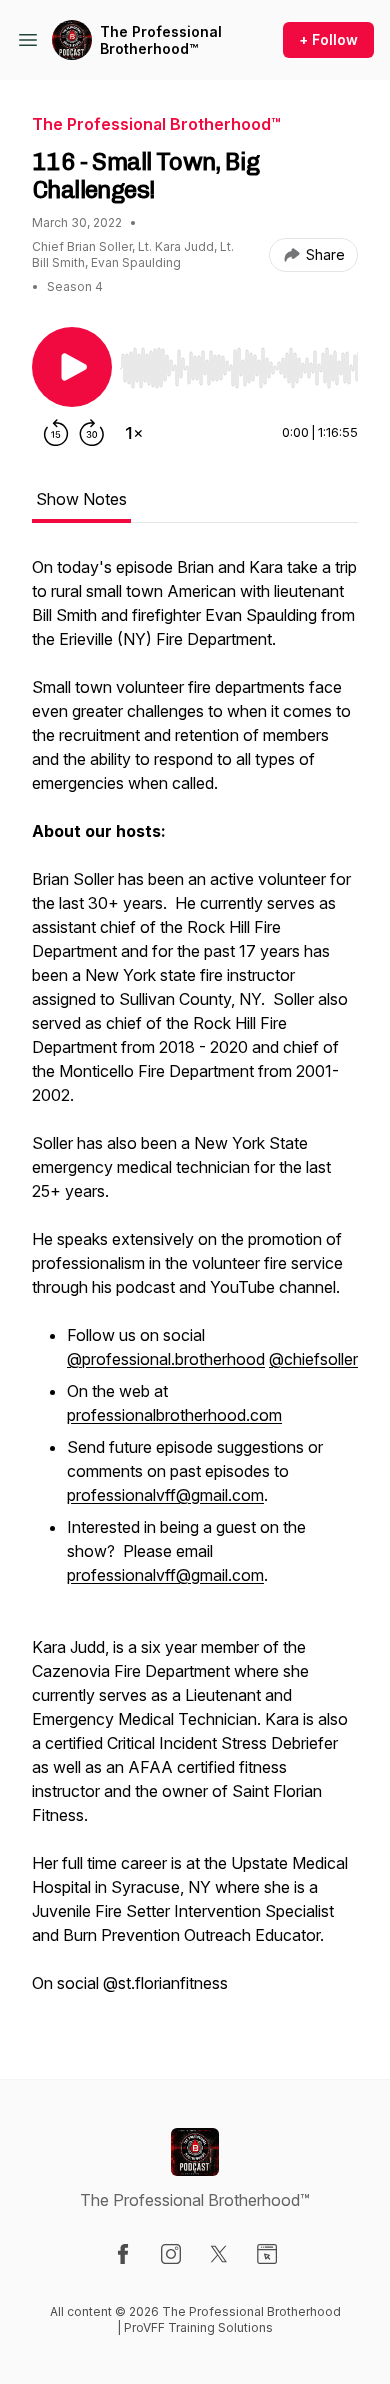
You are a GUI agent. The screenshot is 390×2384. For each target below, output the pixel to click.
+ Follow (328, 39)
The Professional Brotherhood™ (161, 40)
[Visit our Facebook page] (123, 2254)
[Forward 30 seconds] (92, 433)
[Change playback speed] (134, 433)
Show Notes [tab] (81, 499)
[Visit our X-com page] (219, 2254)
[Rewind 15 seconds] (56, 433)
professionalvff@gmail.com (165, 1495)
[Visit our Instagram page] (171, 2254)
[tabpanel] (195, 1285)
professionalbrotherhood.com (174, 1415)
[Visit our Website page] (267, 2254)
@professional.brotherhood (166, 1359)
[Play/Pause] (72, 367)
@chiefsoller (313, 1359)
